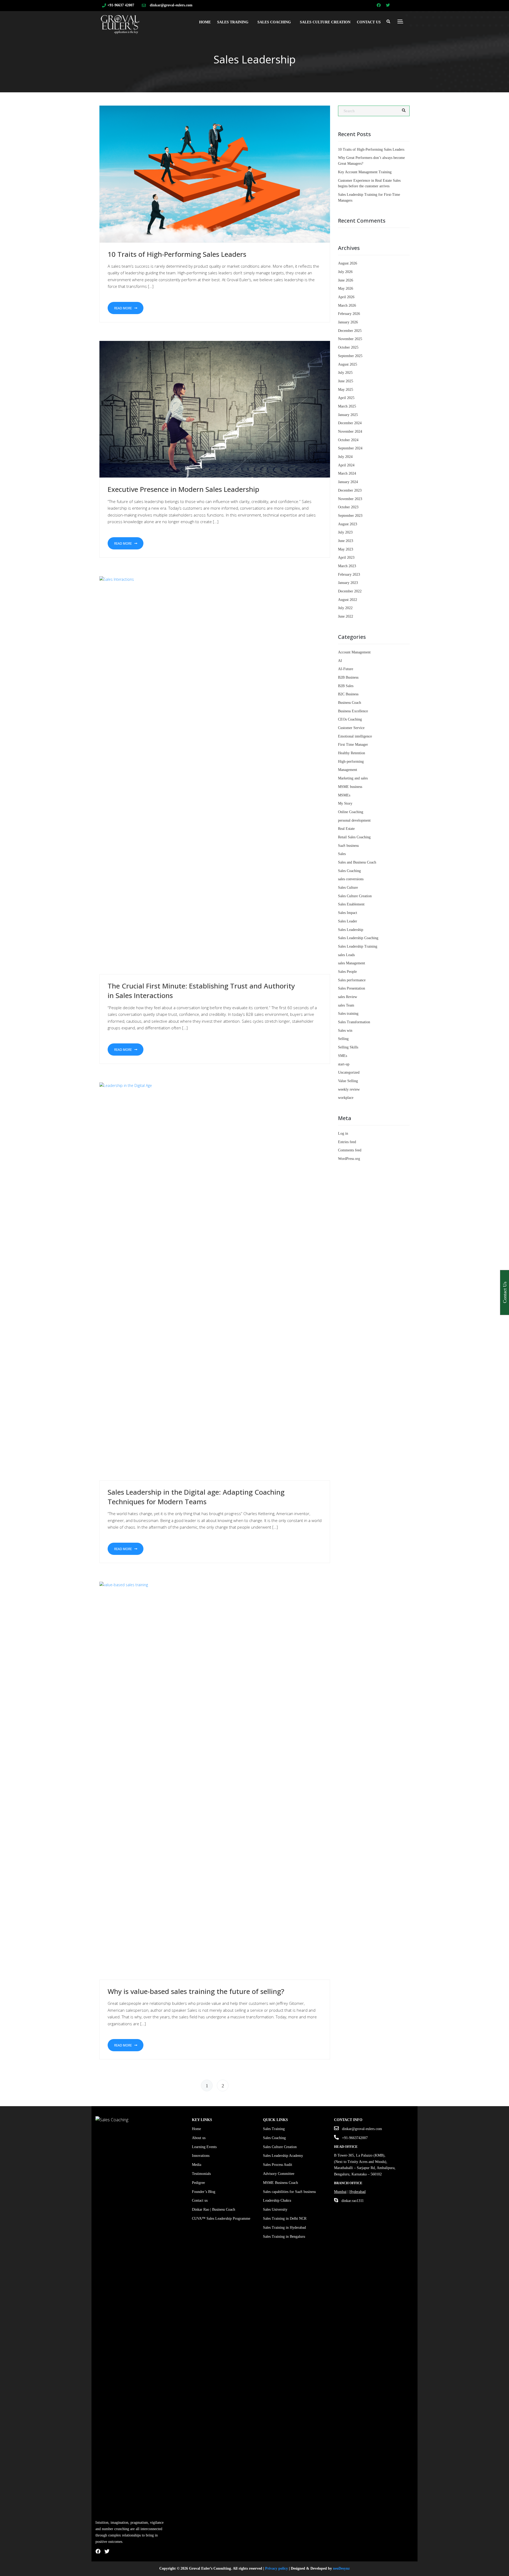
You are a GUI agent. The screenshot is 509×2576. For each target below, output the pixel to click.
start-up (344, 1064)
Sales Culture (348, 888)
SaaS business (348, 846)
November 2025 (350, 339)
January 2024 (348, 482)
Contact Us (369, 22)
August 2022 (348, 600)
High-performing (351, 762)
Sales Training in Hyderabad (284, 2228)
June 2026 (346, 280)
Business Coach (350, 703)
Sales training (348, 1014)
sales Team (346, 1005)
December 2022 (350, 591)
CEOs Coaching (350, 719)
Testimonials (201, 2174)
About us (199, 2138)
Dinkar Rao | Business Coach (214, 2209)
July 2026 (345, 272)
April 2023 (346, 558)
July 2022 (345, 608)
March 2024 (347, 473)
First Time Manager (353, 745)
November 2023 (350, 499)
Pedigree (198, 2183)
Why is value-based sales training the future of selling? (196, 1991)
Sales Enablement (351, 904)
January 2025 (348, 415)
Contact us (200, 2200)
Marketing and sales (353, 778)
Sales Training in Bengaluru (284, 2237)
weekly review (349, 1089)
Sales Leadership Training (358, 946)
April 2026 (346, 297)
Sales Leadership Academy (283, 2156)
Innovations (201, 2156)
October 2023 (348, 507)
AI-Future (346, 669)
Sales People (347, 972)
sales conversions (351, 879)
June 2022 (346, 616)
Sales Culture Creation (355, 896)
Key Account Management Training (365, 172)
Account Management (354, 652)
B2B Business (348, 677)
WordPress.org (349, 1159)
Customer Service (351, 728)
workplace (346, 1098)
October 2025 (348, 347)
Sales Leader (348, 921)
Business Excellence (353, 711)
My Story (345, 803)
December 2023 (350, 490)
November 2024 (350, 431)
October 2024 (348, 440)
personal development (354, 820)
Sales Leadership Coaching (358, 938)
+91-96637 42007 (121, 5)
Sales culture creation (325, 22)
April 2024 (346, 465)
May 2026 (346, 289)
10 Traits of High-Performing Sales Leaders (177, 254)
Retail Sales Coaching (354, 837)
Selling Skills (348, 1047)
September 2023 (350, 516)
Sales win (345, 1031)
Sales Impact (348, 913)
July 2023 (345, 532)
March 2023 (347, 566)
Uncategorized (349, 1072)
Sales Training (233, 22)
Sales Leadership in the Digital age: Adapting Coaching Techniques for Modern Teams (196, 1497)
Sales (342, 854)
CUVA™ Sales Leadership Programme (221, 2219)
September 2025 (350, 356)
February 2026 (349, 314)
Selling (343, 1039)
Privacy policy (277, 2568)
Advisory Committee (279, 2174)
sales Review (348, 997)
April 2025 (346, 398)
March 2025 (347, 406)
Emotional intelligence (355, 736)
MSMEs (344, 795)
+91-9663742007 (355, 2138)
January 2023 (348, 583)
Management (348, 770)
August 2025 (348, 364)
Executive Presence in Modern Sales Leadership (183, 489)
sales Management (352, 963)
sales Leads (346, 955)
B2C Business (348, 694)
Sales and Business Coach (357, 862)
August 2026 (348, 263)
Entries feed (347, 1142)
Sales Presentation (352, 988)
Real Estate (346, 829)
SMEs (343, 1056)
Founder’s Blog (204, 2192)
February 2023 (349, 574)
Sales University (275, 2209)
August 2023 (348, 524)
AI (340, 661)
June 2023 (346, 541)
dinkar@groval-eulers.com (171, 5)
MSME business (350, 787)
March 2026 (347, 305)
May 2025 (346, 390)
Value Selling (348, 1081)
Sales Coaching (274, 22)
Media (197, 2165)
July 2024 (345, 457)
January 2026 (348, 322)
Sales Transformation (354, 1022)
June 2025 (346, 381)
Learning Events (204, 2147)
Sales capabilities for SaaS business (289, 2192)
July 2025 (345, 373)
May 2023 (346, 549)
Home (205, 22)
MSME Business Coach (280, 2183)
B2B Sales (346, 686)
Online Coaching (351, 812)
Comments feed (350, 1150)
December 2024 (350, 423)
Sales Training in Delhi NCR (285, 2219)
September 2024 (350, 448)
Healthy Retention (352, 753)
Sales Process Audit (278, 2165)
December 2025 (350, 331)
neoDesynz (341, 2568)
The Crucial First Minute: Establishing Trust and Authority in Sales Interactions (201, 991)
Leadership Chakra (277, 2200)
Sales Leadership (351, 930)
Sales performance (352, 980)
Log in (343, 1133)
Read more (123, 308)
